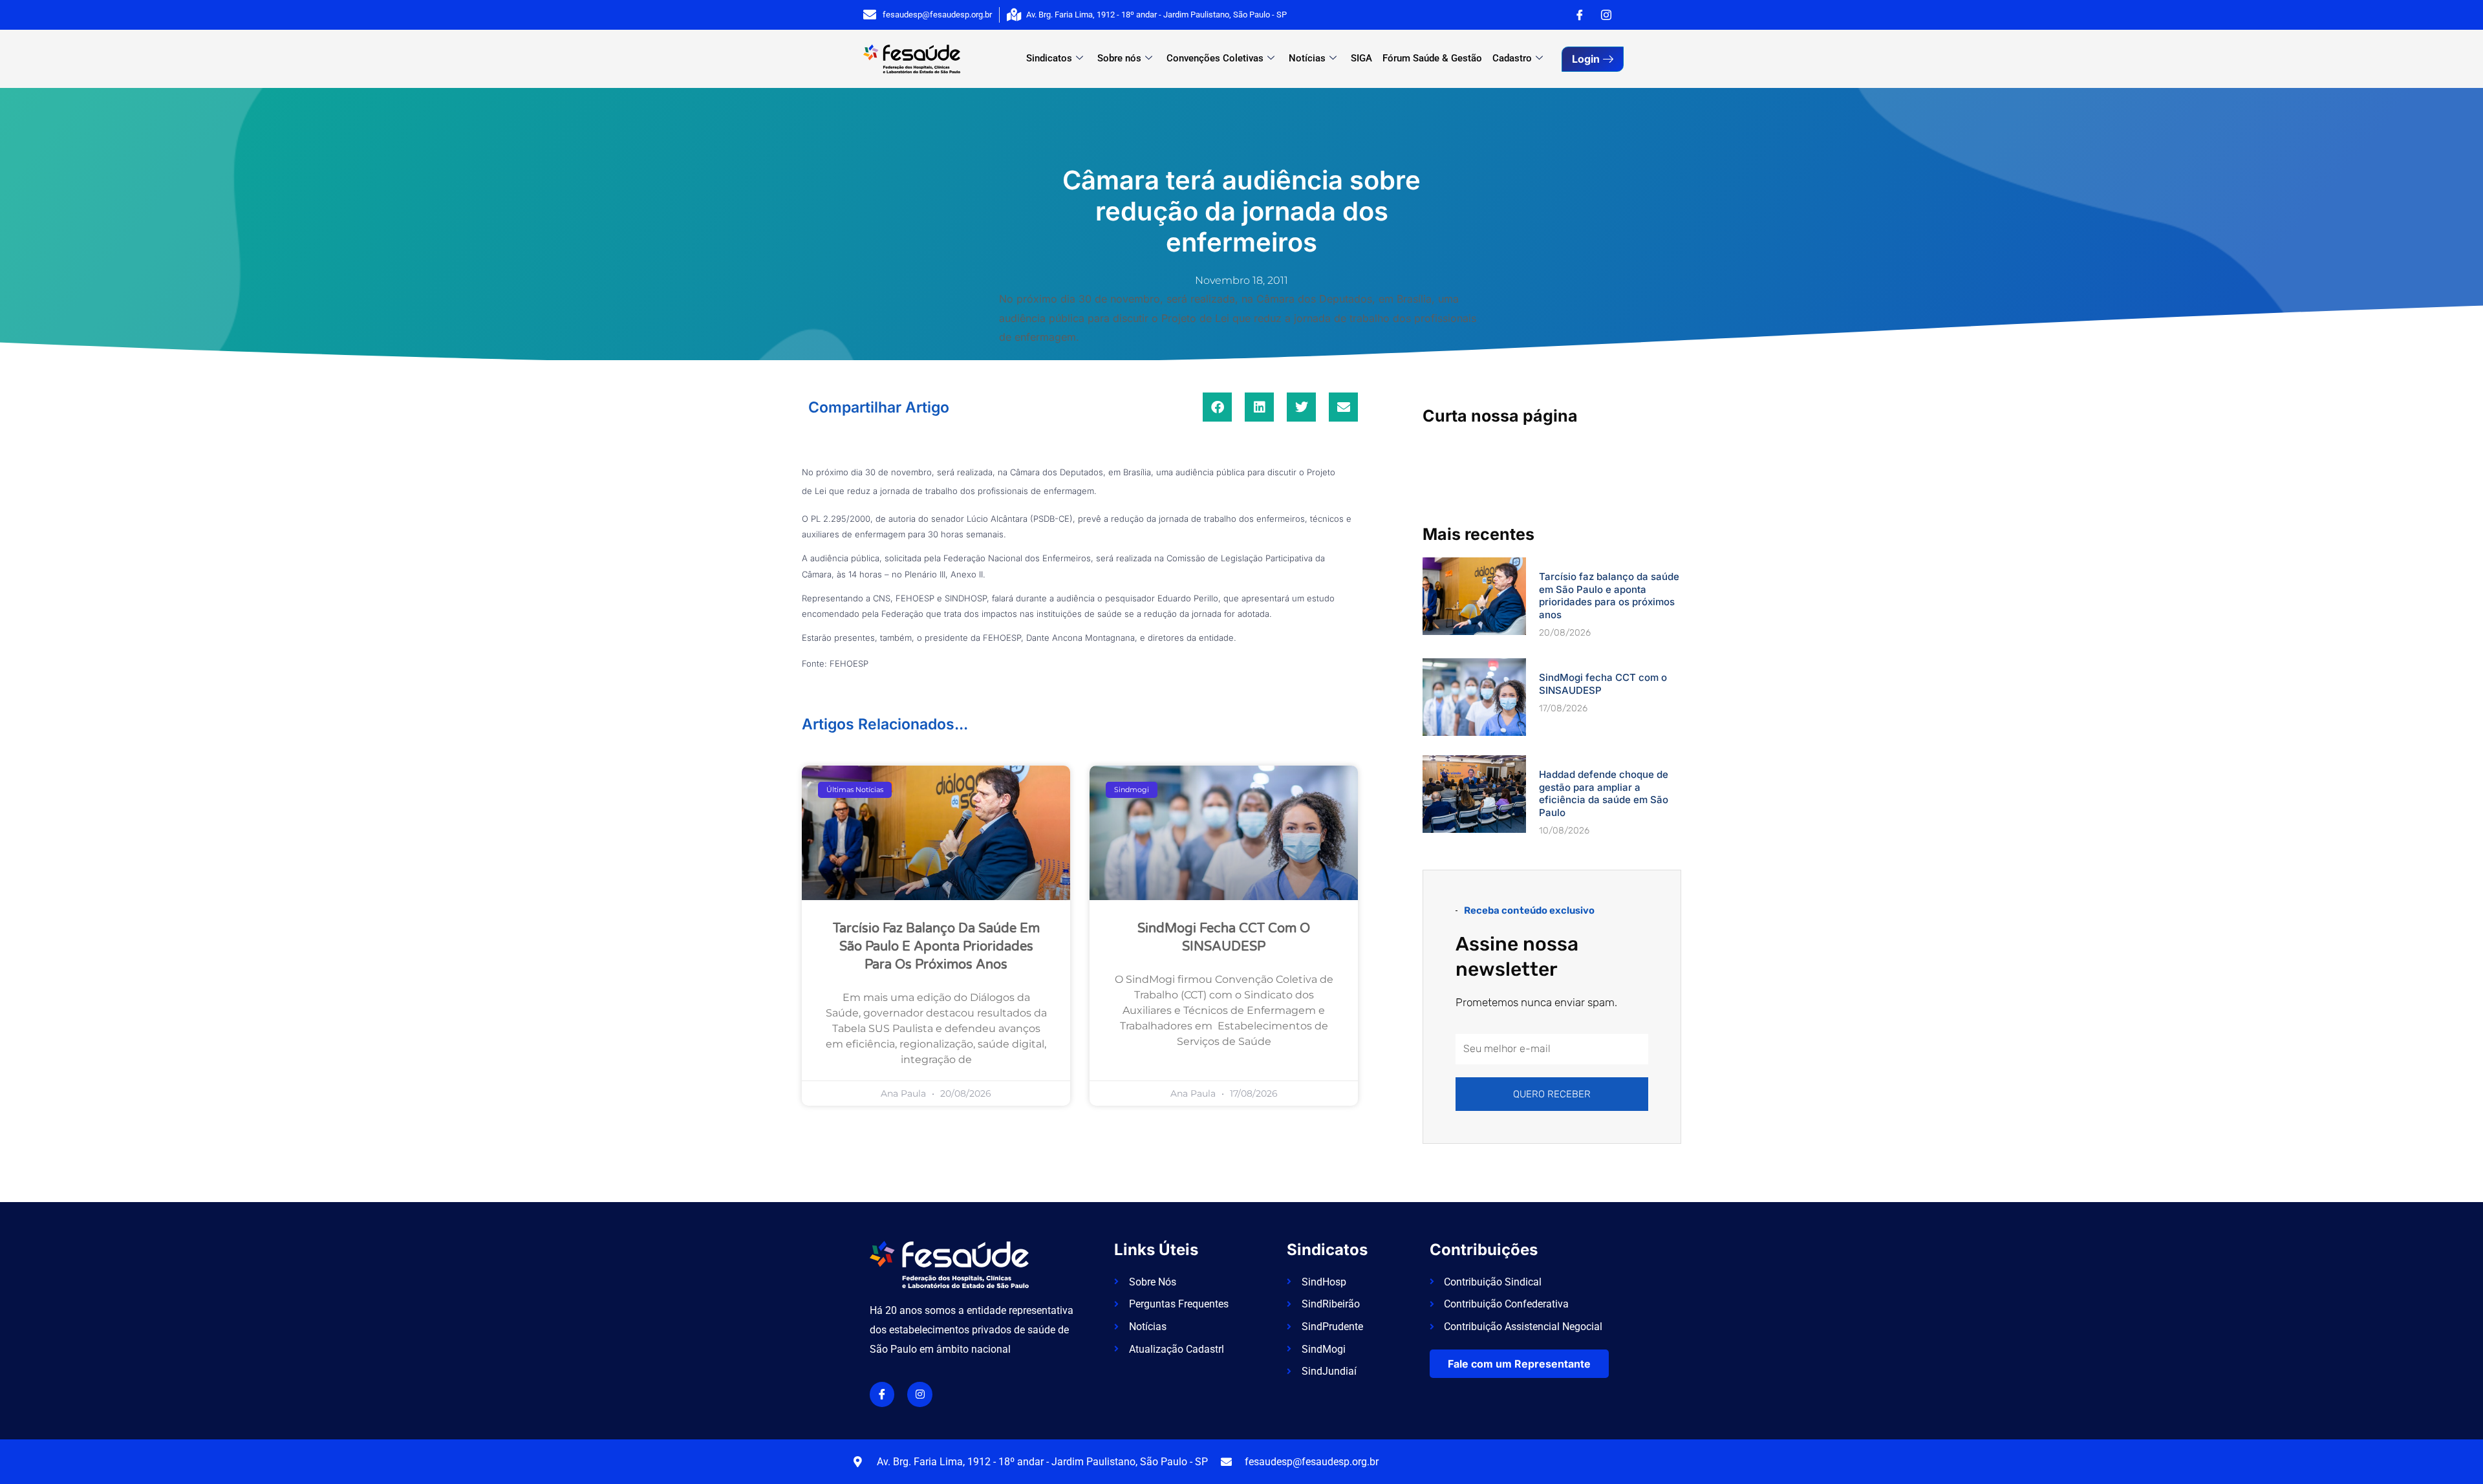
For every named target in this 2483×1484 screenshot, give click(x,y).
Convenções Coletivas (1215, 58)
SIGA (1361, 58)
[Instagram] (1606, 15)
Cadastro (1512, 58)
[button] (1217, 407)
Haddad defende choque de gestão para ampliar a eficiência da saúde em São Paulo (1604, 793)
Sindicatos (1049, 58)
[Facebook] (1580, 15)
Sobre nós (1119, 58)
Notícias (1307, 58)
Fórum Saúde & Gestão (1432, 58)
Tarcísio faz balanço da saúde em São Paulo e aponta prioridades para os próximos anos (936, 947)
